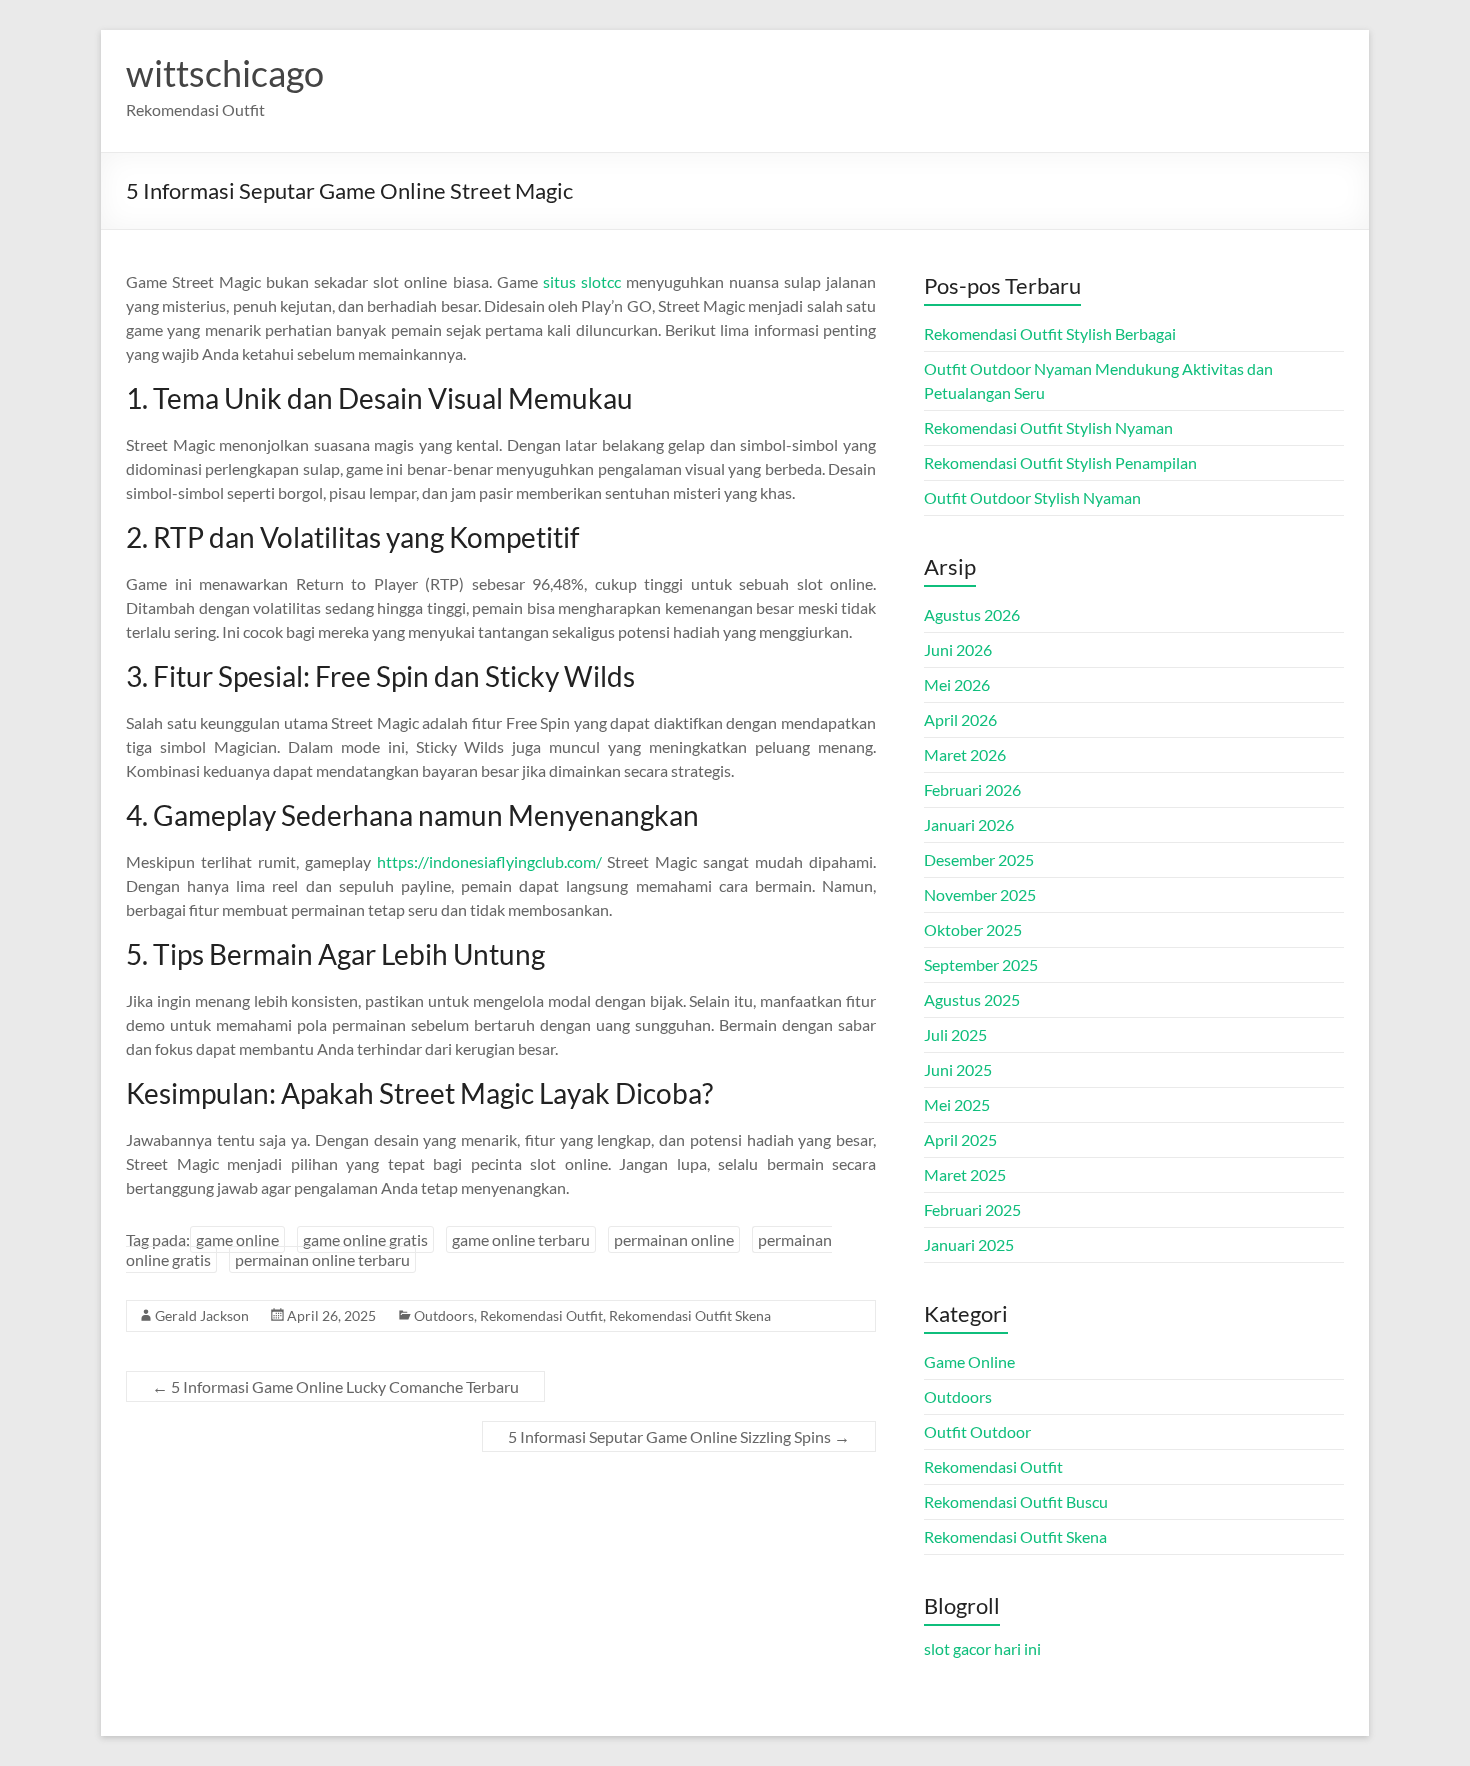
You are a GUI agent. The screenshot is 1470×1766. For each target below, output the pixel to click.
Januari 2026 (969, 824)
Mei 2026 (957, 684)
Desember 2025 (979, 859)
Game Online (969, 1361)
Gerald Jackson (202, 1315)
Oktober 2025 (973, 929)
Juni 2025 (958, 1069)
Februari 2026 (972, 789)
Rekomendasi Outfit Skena (690, 1315)
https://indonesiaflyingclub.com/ (489, 861)
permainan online (674, 1239)
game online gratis (365, 1239)
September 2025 (981, 964)
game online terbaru (521, 1239)
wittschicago (225, 73)
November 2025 (980, 894)
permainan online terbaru (322, 1259)
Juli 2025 (955, 1034)
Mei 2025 (957, 1104)
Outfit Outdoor (977, 1431)
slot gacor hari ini (982, 1648)
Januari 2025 (969, 1244)
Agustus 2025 (972, 999)
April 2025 (960, 1139)
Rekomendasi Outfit (541, 1315)
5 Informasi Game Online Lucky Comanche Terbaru (335, 1386)
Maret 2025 (965, 1174)
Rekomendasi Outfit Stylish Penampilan (1060, 462)
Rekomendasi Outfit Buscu (1016, 1501)
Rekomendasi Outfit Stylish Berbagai (1050, 333)
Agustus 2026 (972, 614)
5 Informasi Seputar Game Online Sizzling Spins (679, 1436)
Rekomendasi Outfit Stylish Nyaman (1048, 427)
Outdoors (444, 1315)
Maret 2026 (965, 754)
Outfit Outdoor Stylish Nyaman (1032, 497)
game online (237, 1239)
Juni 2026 (958, 649)
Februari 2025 (972, 1209)
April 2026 (960, 719)
